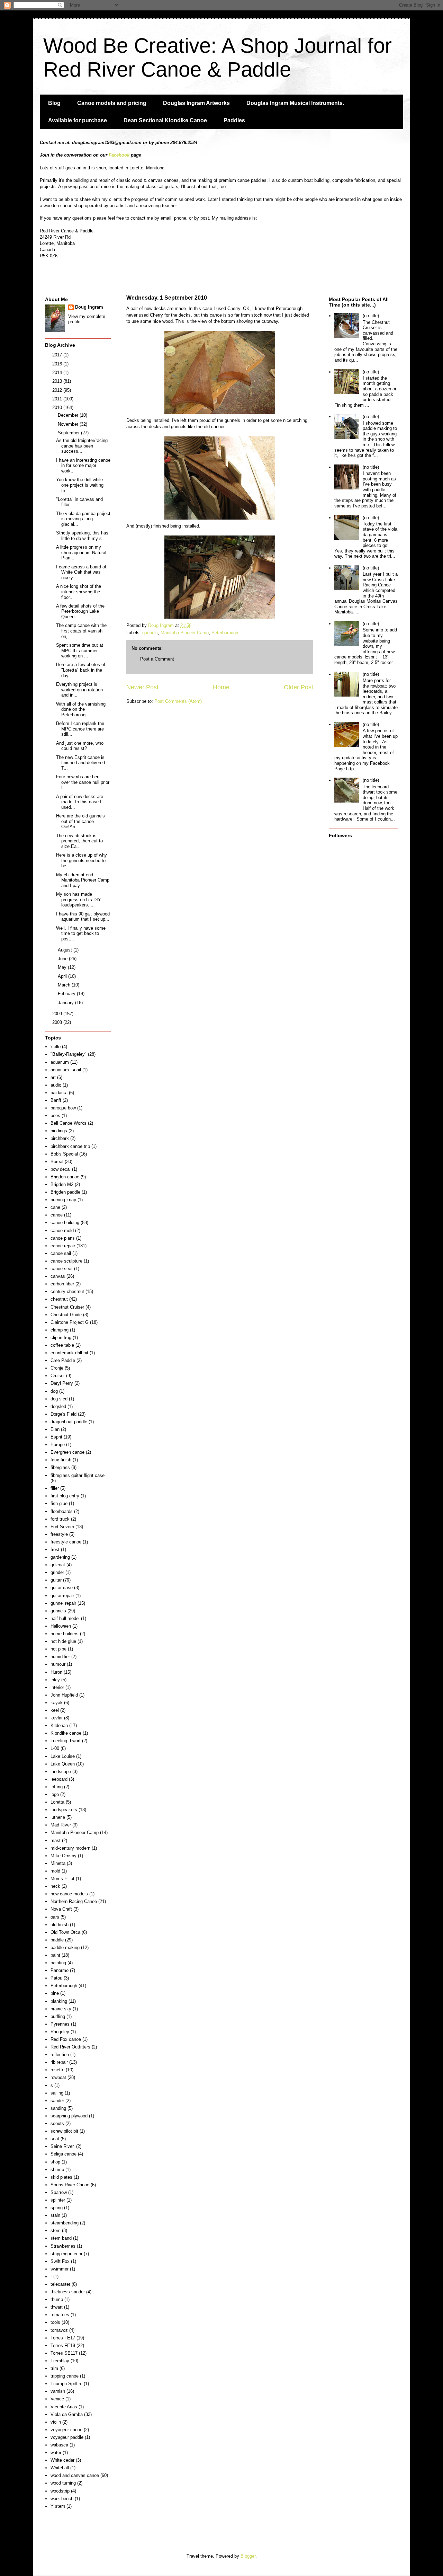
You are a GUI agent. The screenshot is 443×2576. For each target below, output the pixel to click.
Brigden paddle (65, 1192)
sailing (57, 2093)
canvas (58, 1276)
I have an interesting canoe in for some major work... (83, 466)
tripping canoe (65, 2376)
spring (57, 2208)
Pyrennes (60, 2024)
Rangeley (60, 2032)
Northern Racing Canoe (74, 1901)
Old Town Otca (65, 1932)
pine (55, 1993)
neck (55, 1886)
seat (55, 2139)
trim (54, 2368)
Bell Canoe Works (69, 1123)
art (53, 1077)
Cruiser (58, 1376)
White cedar (62, 2460)
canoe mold (62, 1231)
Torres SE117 (64, 2353)
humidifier (60, 1657)
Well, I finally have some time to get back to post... (81, 933)
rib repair (59, 2062)
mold (55, 1871)
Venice (57, 2399)
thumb (57, 2299)
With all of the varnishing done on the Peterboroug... (81, 709)
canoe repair (63, 1246)
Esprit (56, 1437)
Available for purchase (78, 120)
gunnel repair (63, 1603)
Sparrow (59, 2192)
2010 (58, 408)
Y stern (58, 2506)
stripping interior (66, 2254)
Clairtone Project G (70, 1322)
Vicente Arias (64, 2407)
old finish (60, 1925)
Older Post (299, 687)
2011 (58, 399)
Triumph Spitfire (66, 2384)
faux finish (61, 1460)
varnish (58, 2391)
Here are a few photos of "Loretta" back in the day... (81, 670)
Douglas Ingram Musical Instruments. (295, 103)
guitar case (62, 1588)
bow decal (61, 1169)
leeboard (59, 1779)
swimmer (60, 2269)
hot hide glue (63, 1641)
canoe (57, 1215)
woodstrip (60, 2491)
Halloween (61, 1626)
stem (56, 2230)
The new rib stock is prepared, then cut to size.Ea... (79, 841)
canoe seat (62, 1269)
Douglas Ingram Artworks (196, 103)
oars (55, 1917)
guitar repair (62, 1596)
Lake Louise (63, 1756)
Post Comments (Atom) (178, 701)
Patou (56, 1978)
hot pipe (58, 1649)
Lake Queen (63, 1764)
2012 (58, 390)
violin (56, 2422)
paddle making (65, 1948)
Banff (56, 1100)
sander (57, 2101)
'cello (56, 1047)
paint (55, 1955)
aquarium (60, 1062)
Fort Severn (62, 1527)
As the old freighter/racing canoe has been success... (82, 446)
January (66, 1003)
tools (55, 2322)
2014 (58, 373)
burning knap (63, 1200)
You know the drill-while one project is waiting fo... (80, 485)
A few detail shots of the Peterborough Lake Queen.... (80, 611)
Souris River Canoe (70, 2185)
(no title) (371, 316)
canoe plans (63, 1238)
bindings (59, 1131)
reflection (60, 2055)
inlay (55, 1680)
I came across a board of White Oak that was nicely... (81, 572)
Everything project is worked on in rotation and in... (79, 690)
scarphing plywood (69, 2116)
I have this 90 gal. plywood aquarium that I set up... (83, 917)
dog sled (59, 1399)
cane (55, 1207)
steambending (65, 2223)
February (67, 994)
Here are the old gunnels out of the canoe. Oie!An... (80, 821)
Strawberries (63, 2246)
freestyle (59, 1534)
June (63, 959)
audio (56, 1085)
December (69, 415)
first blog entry (65, 1496)
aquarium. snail (66, 1070)
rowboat (58, 2077)
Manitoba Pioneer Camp (185, 633)
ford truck (60, 1519)
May (63, 967)
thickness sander (68, 2292)
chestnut (59, 1299)
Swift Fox (60, 2261)
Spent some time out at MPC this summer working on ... (80, 650)
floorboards (62, 1511)
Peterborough (225, 633)
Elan (55, 1429)
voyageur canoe (66, 2430)
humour (58, 1664)
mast (56, 1840)
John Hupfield (64, 1695)
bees (55, 1116)
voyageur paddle (67, 2437)
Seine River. (63, 2146)
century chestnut (67, 1291)
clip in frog (61, 1338)
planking (59, 2001)
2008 (58, 1022)
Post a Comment (157, 659)
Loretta (57, 1802)
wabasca (59, 2445)
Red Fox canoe (66, 2039)
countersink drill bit (69, 1353)
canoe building (65, 1223)
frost (55, 1550)
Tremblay (60, 2361)
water (56, 2453)
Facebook (119, 155)
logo (55, 1794)
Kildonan (59, 1725)
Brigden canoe (65, 1177)
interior (57, 1687)
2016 (58, 364)
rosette (57, 2070)
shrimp (57, 2170)
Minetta (58, 1863)
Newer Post (142, 687)
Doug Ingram (89, 307)
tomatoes (60, 2315)
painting (58, 1963)
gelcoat (58, 1565)
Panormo (60, 1970)
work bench (62, 2499)
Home (221, 687)
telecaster (60, 2284)
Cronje (57, 1368)
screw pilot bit (64, 2131)
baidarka (59, 1093)
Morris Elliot (62, 1879)
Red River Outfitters (70, 2047)
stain (55, 2215)
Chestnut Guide (66, 1315)
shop (55, 2162)
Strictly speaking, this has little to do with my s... (82, 536)
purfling (58, 2016)
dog (54, 1391)
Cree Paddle (63, 1360)
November (69, 424)
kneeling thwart (66, 1741)
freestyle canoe (66, 1542)
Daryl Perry (62, 1383)
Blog (54, 103)
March (65, 985)
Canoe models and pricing (112, 103)
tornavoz (59, 2330)
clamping (60, 1330)
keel (55, 1710)
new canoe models (69, 1894)
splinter (58, 2200)
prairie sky (61, 2009)
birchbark (60, 1138)
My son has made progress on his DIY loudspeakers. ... (79, 900)
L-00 (55, 1748)
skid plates (61, 2177)
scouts (57, 2123)
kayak (57, 1703)
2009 (58, 1014)
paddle (57, 1940)
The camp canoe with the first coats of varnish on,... (81, 631)
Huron (56, 1672)
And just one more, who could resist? (80, 746)
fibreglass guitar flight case (78, 1475)
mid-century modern (70, 1848)
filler (55, 1488)
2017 (58, 355)
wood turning (63, 2483)
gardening (60, 1557)
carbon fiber (62, 1284)
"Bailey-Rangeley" (69, 1054)
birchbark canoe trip (70, 1146)
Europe (58, 1445)
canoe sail (61, 1253)
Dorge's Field (64, 1414)
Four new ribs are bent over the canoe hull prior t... (83, 782)
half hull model (65, 1618)
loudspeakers (64, 1810)
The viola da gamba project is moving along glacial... (83, 519)
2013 (58, 381)
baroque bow (63, 1108)
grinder (57, 1572)
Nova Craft (61, 1909)
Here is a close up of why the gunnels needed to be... (82, 860)
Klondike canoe (66, 1733)
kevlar (57, 1718)
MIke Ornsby (64, 1856)
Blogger (248, 2556)
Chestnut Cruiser (67, 1307)
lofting (57, 1787)
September (69, 433)
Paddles (234, 120)
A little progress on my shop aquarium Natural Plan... (81, 552)
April (63, 976)
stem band (61, 2238)
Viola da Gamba (67, 2414)
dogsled (58, 1406)
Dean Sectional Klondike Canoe (165, 120)
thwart (57, 2307)
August (66, 950)
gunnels (150, 633)
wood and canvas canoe (75, 2475)
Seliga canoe (64, 2154)
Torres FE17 (63, 2338)
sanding (58, 2108)
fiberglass (60, 1467)
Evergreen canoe (67, 1452)
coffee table (62, 1345)
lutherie (58, 1817)
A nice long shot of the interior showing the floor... (79, 592)
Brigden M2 (62, 1184)
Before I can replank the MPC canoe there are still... (80, 729)
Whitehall (60, 2468)
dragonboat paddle (69, 1422)
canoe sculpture (66, 1261)
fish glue (59, 1503)
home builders (65, 1634)
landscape (61, 1772)
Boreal (57, 1162)
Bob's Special (64, 1154)
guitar (56, 1580)
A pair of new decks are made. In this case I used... (80, 802)
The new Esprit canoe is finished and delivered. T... (81, 763)
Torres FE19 (63, 2345)
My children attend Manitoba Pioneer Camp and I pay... (83, 880)
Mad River (61, 1825)
